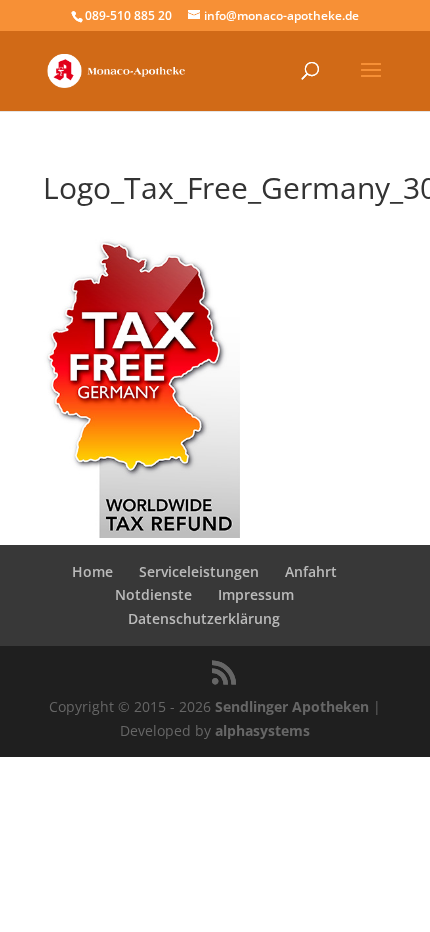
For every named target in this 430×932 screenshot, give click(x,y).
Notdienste (153, 594)
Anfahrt (311, 571)
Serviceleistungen (199, 571)
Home (92, 571)
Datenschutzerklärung (204, 618)
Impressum (256, 594)
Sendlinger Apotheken (292, 706)
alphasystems (262, 730)
